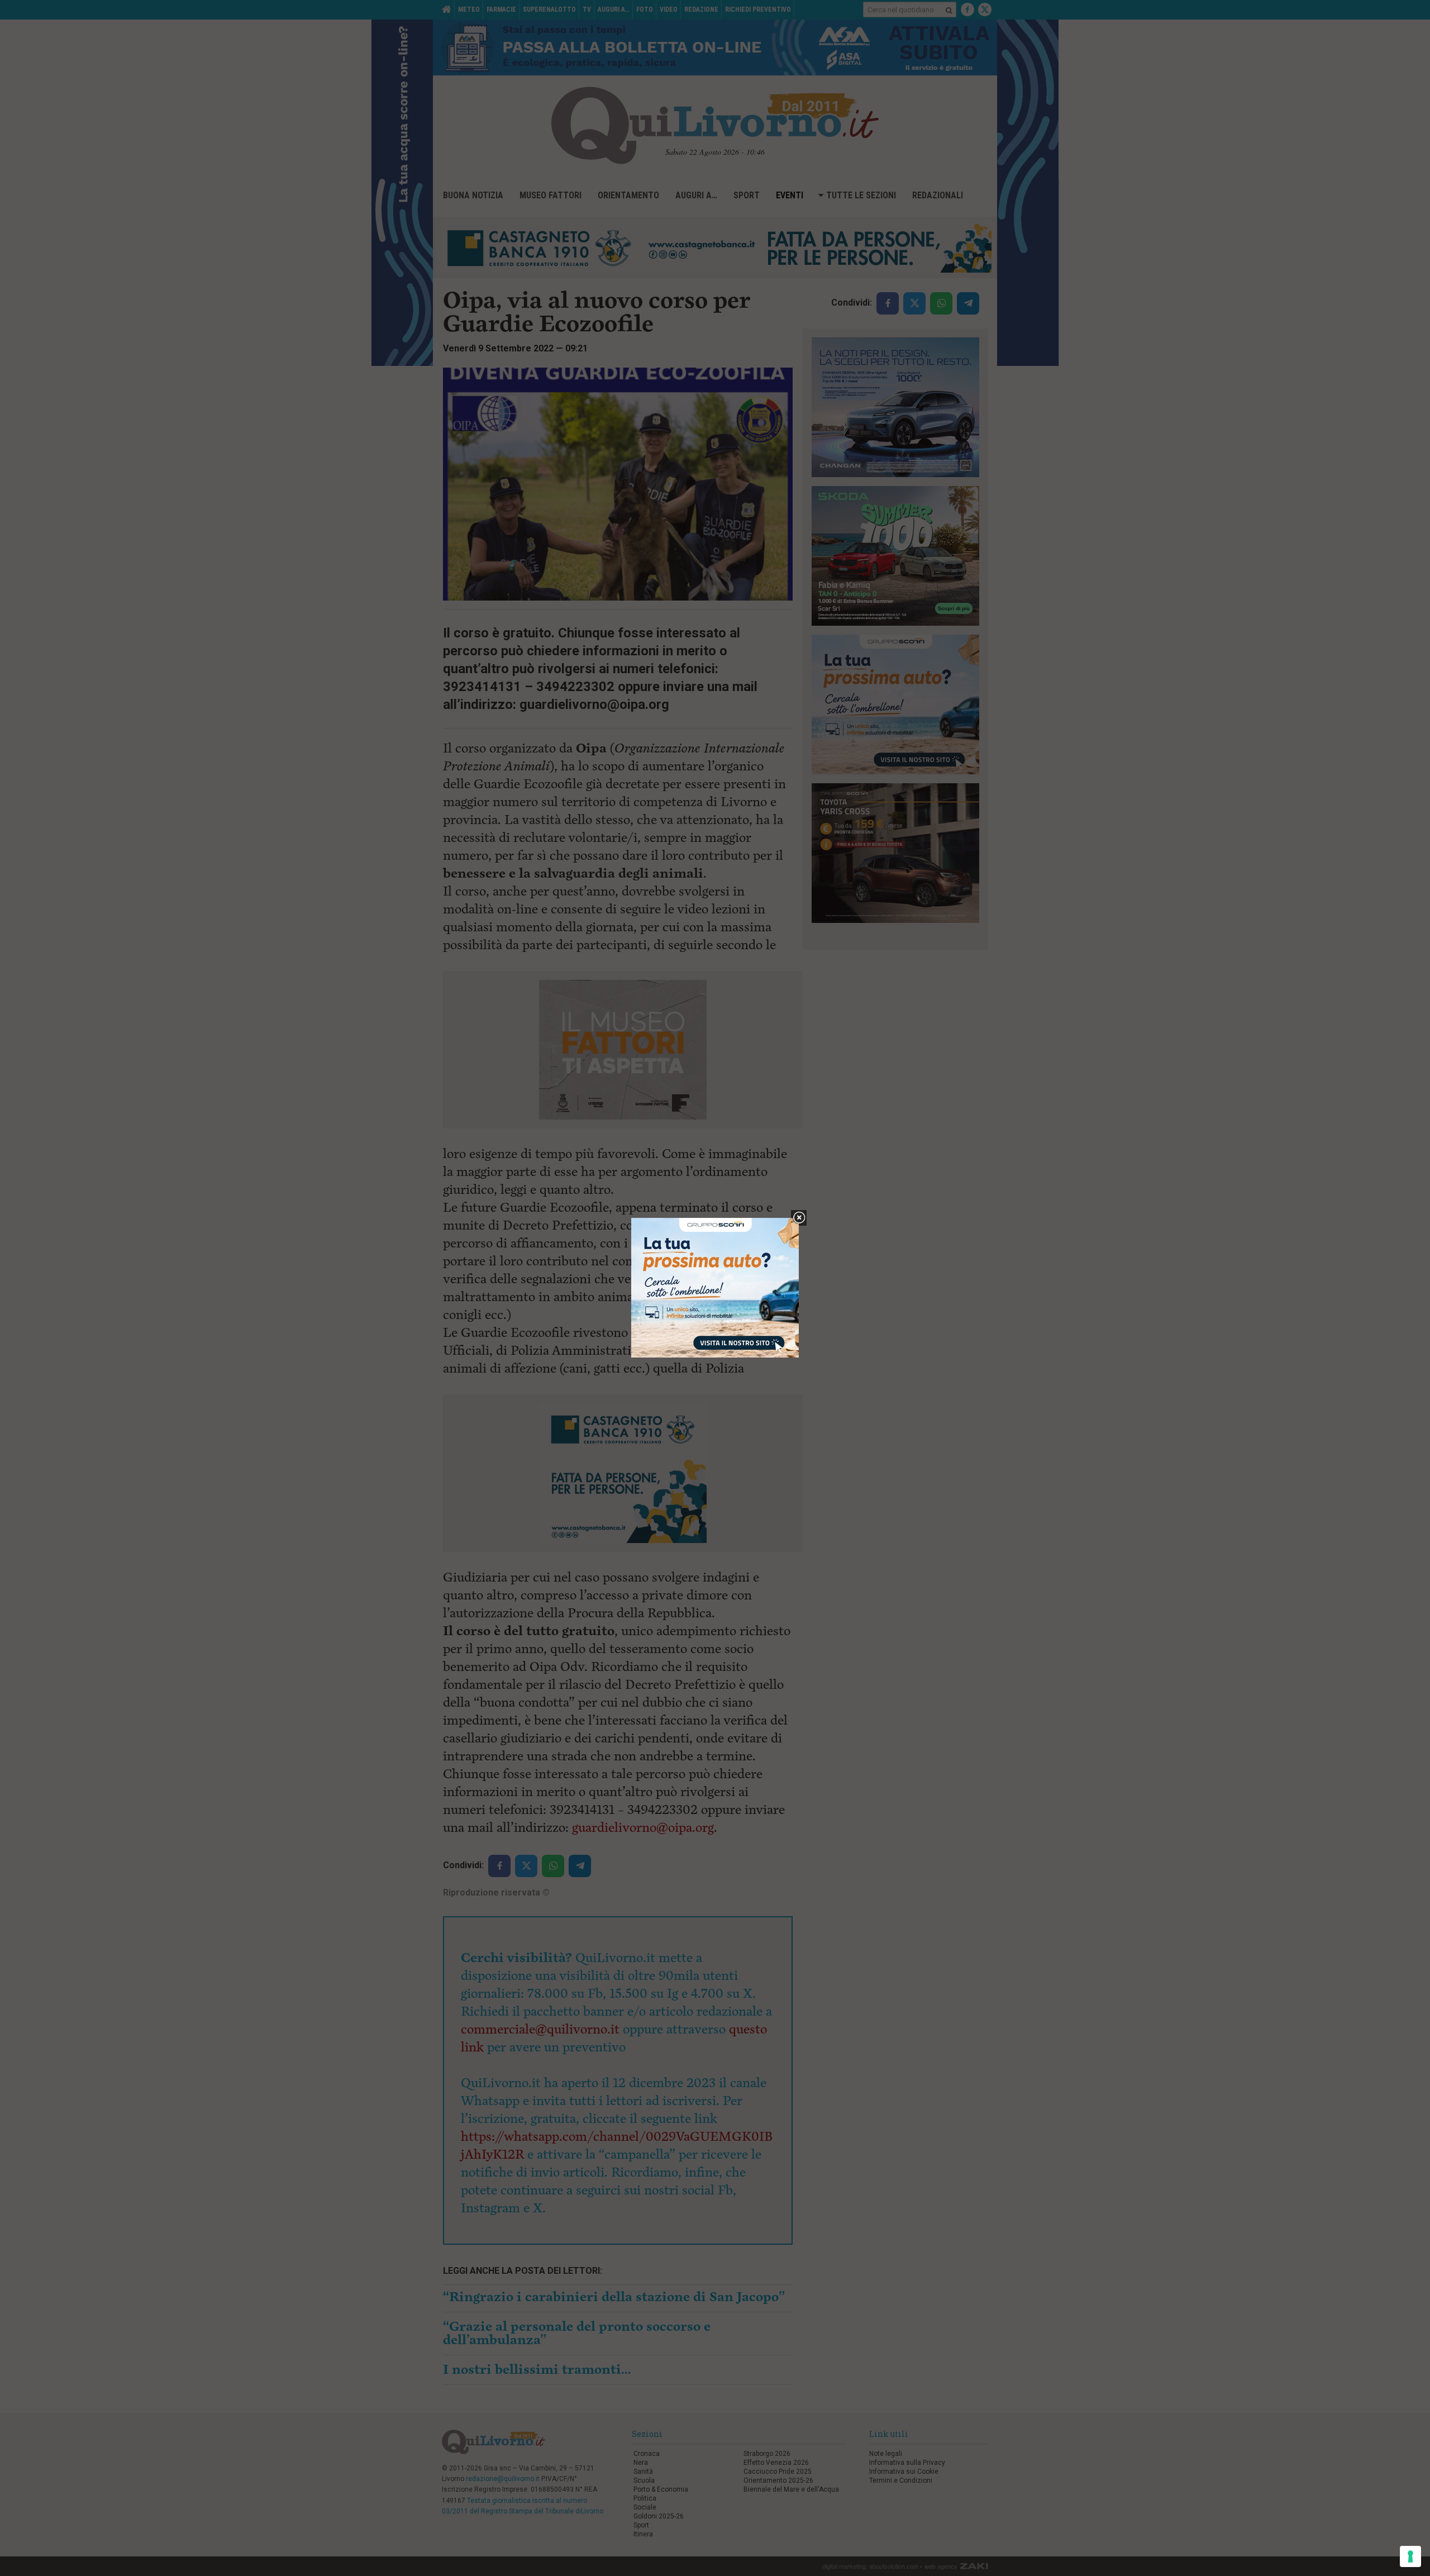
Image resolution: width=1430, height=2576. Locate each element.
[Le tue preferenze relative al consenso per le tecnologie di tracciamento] (1410, 2556)
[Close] (799, 1218)
